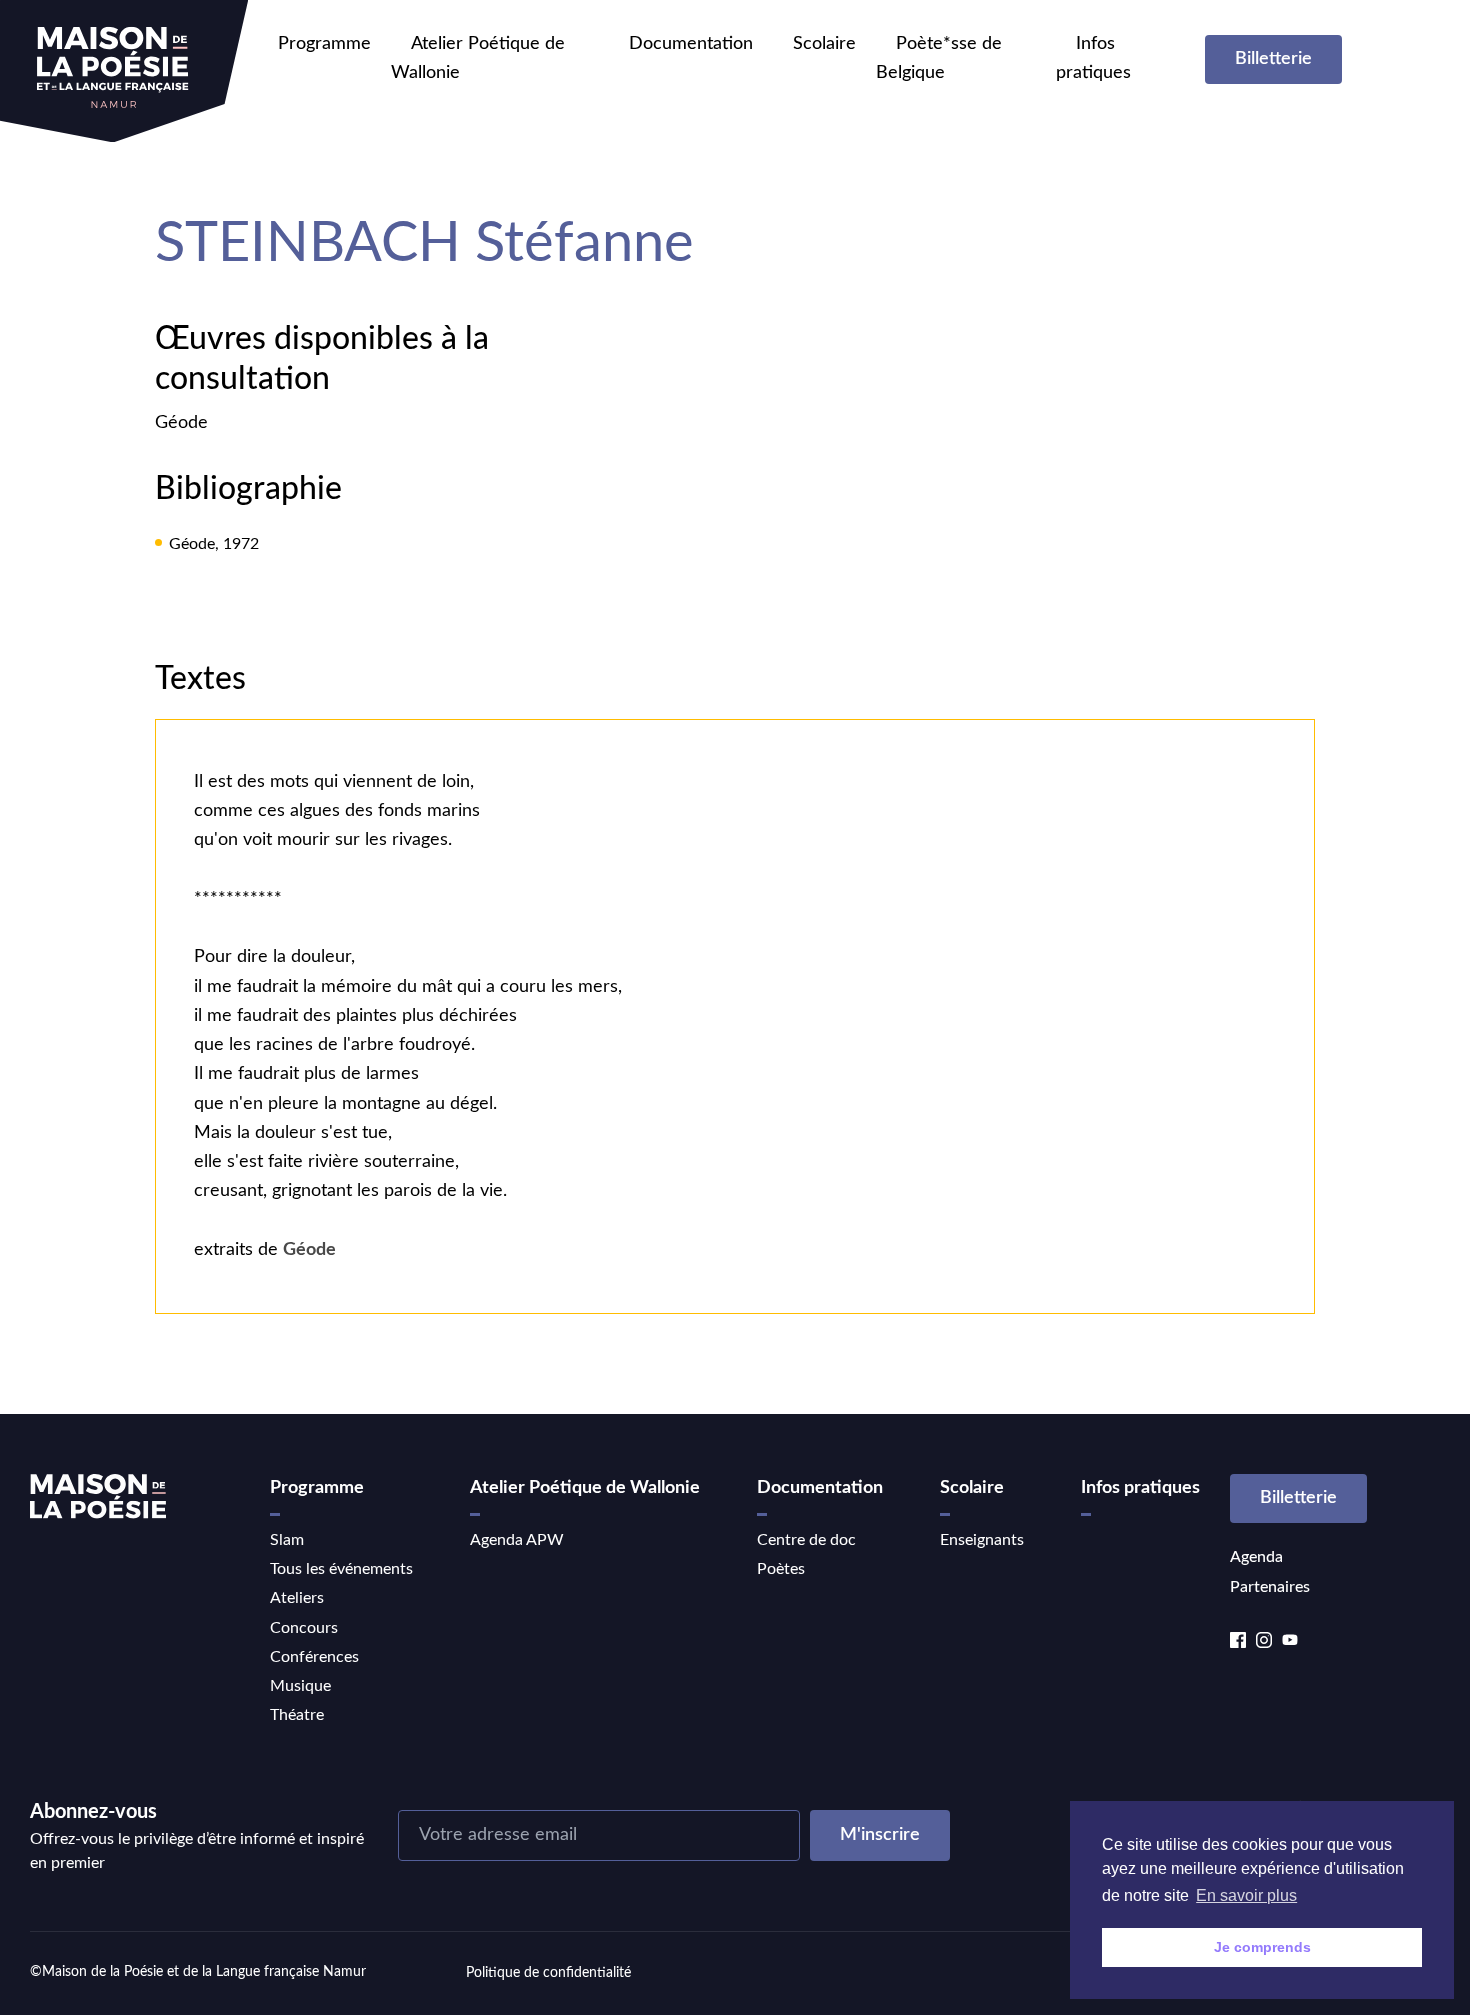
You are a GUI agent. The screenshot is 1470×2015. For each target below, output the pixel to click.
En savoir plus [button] (1246, 1895)
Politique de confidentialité (548, 1973)
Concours (304, 1628)
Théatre (297, 1715)
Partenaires (1270, 1587)
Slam (287, 1540)
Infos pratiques (1140, 1488)
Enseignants (982, 1540)
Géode (181, 423)
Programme (324, 44)
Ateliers (297, 1598)
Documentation (691, 44)
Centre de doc (806, 1540)
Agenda (1256, 1557)
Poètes (781, 1569)
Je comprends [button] (1262, 1947)
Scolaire (824, 44)
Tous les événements (341, 1569)
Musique (300, 1686)
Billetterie (1273, 59)
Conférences (314, 1657)
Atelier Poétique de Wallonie (585, 1488)
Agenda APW (517, 1540)
